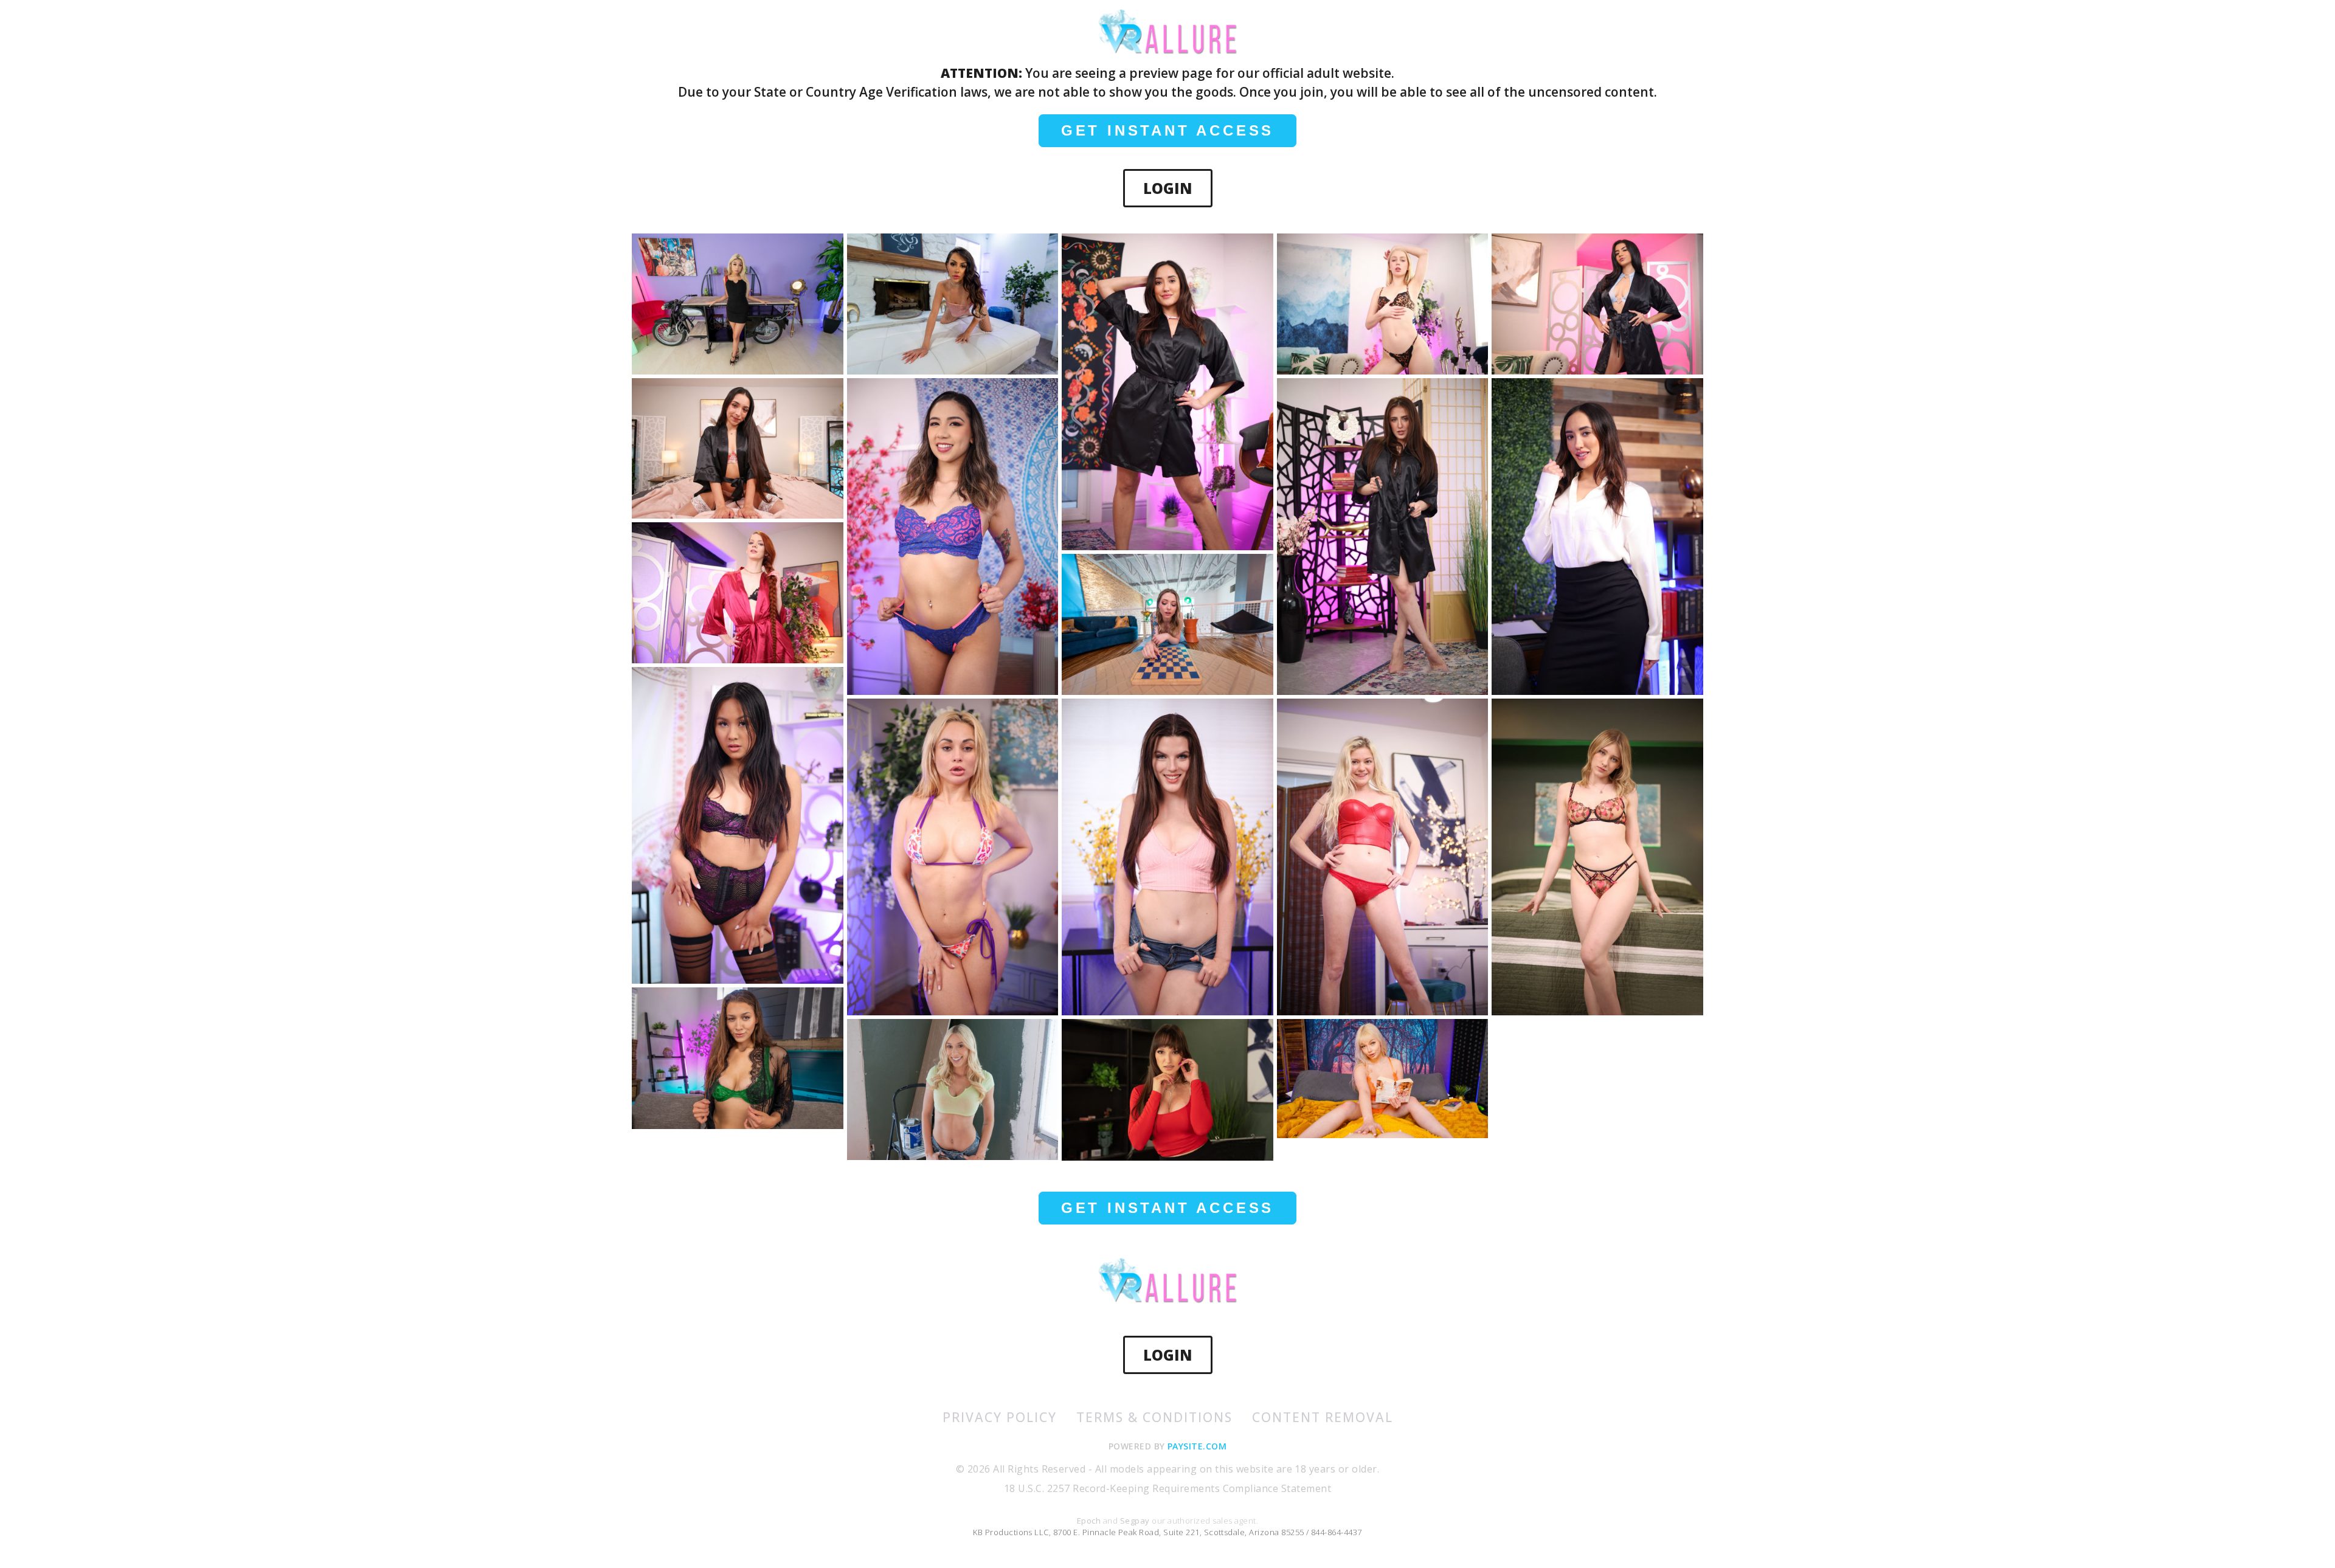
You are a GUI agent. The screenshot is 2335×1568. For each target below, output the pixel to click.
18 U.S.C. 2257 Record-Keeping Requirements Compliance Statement (1167, 1488)
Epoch (1090, 1521)
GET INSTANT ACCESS (1167, 130)
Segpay (1136, 1521)
